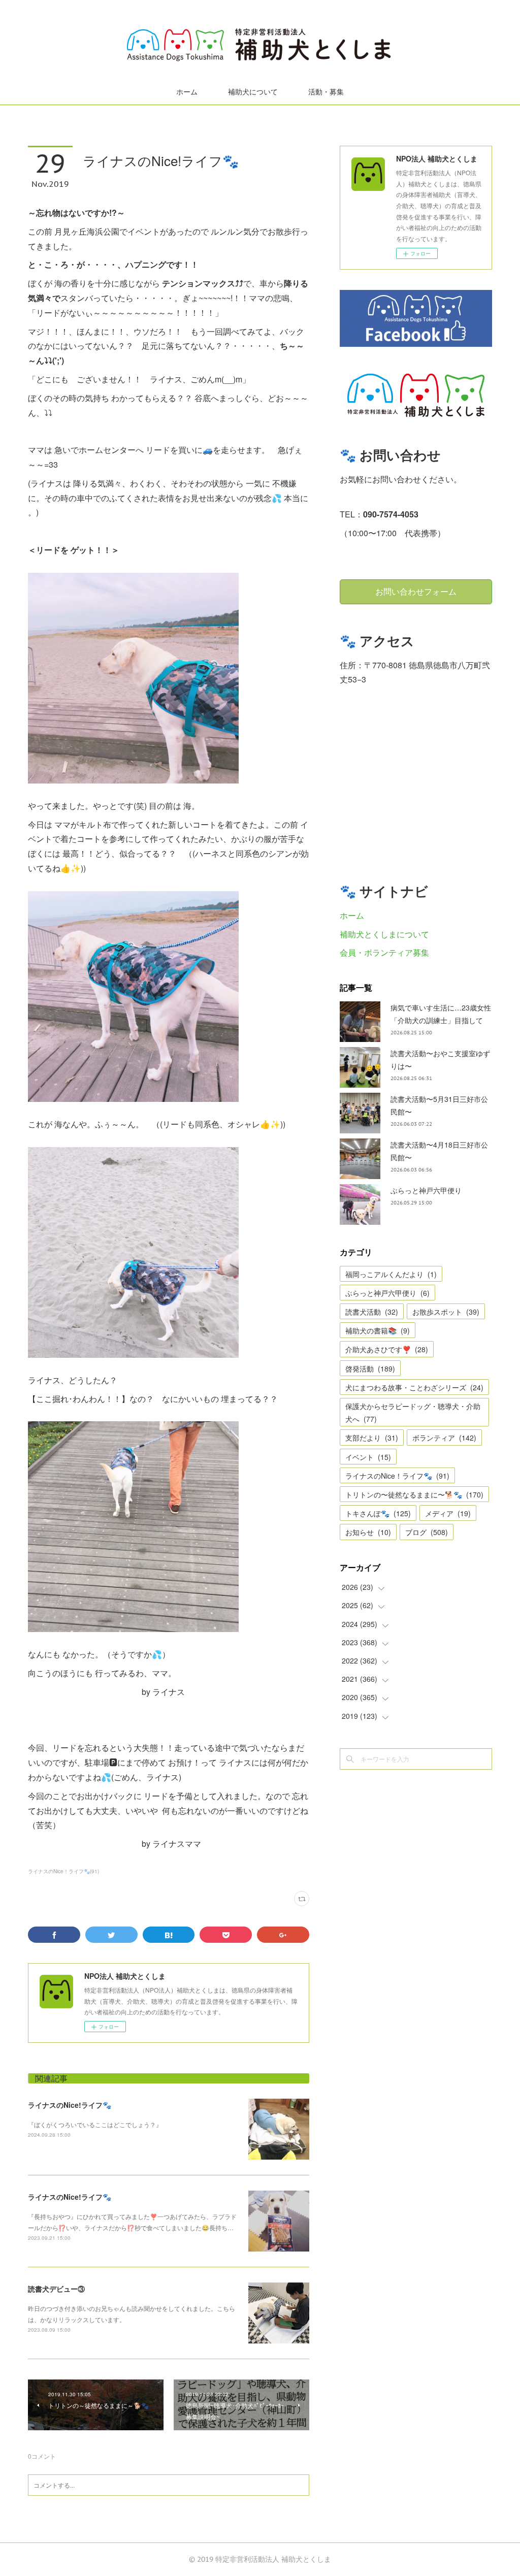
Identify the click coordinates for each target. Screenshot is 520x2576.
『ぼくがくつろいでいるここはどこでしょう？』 (95, 2124)
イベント (368, 1457)
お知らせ (368, 1532)
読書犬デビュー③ (56, 2289)
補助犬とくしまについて (384, 934)
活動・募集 (326, 92)
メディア (448, 1513)
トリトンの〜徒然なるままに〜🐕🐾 (414, 1494)
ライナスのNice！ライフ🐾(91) (63, 1871)
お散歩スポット (446, 1312)
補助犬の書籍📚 (378, 1330)
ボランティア (444, 1438)
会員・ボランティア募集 (384, 952)
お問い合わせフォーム (416, 592)
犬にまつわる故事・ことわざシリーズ (414, 1387)
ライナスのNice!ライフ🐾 (70, 2105)
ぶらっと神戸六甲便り (426, 1190)
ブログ (427, 1532)
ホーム (187, 92)
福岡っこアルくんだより (391, 1274)
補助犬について (253, 92)
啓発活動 (370, 1368)
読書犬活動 (372, 1312)
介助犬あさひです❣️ (387, 1349)
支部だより (372, 1438)
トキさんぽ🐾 (378, 1513)
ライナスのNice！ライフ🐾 (397, 1476)
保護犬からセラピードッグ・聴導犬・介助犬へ (413, 1412)
